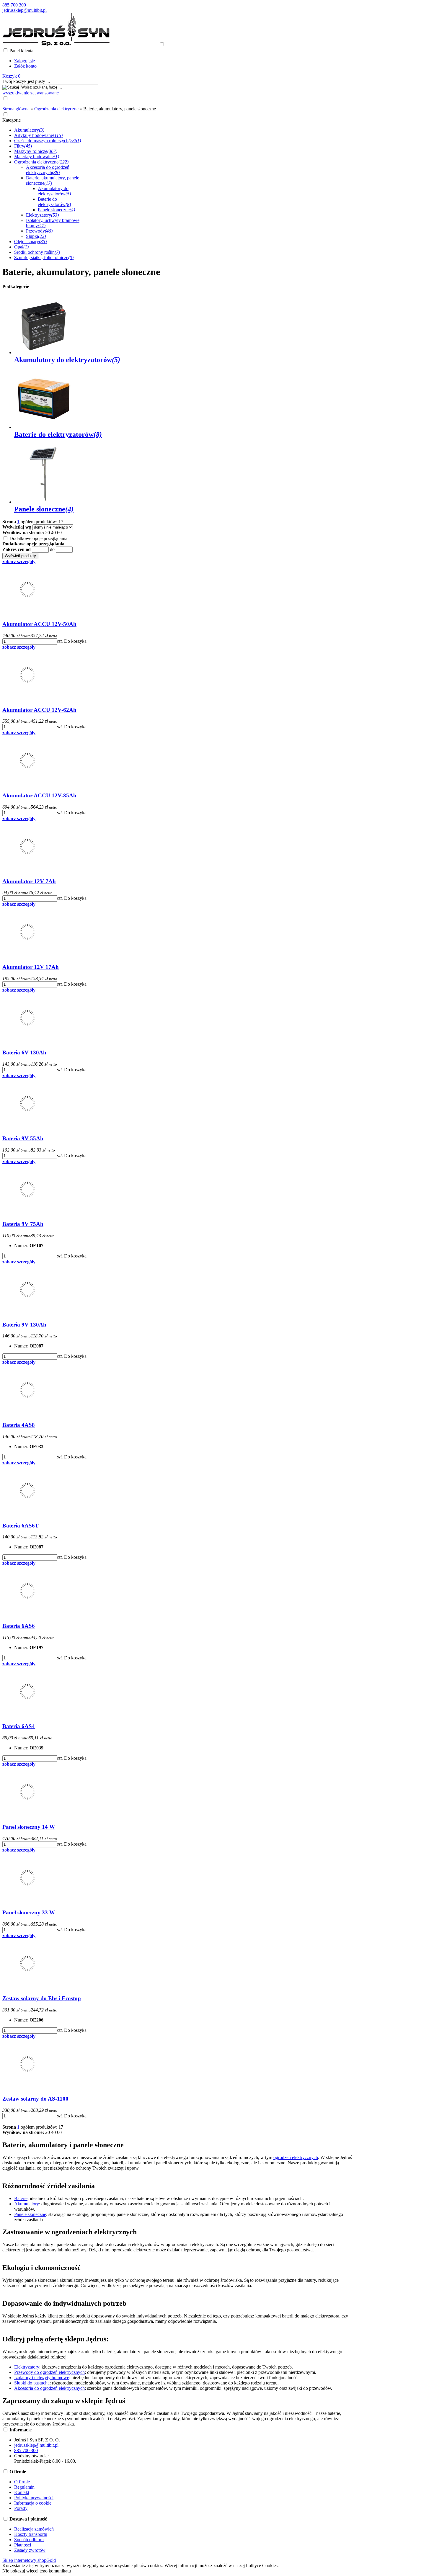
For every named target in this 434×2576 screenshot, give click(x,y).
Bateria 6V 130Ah (24, 1053)
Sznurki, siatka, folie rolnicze (44, 257)
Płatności (23, 2545)
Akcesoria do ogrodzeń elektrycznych (48, 170)
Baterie (21, 2198)
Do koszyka (75, 641)
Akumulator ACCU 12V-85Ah (39, 795)
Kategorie (12, 120)
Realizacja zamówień (34, 2529)
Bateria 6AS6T (21, 1526)
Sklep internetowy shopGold (29, 2560)
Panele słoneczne (56, 210)
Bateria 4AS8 (19, 1425)
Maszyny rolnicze (36, 151)
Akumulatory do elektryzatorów (54, 191)
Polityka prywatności (34, 2498)
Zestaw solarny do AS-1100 (35, 2099)
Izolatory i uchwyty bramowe (42, 2378)
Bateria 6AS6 (19, 1626)
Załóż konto (25, 66)
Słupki (36, 236)
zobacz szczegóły (19, 561)
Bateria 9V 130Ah (24, 1325)
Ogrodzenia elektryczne (41, 162)
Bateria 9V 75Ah (23, 1224)
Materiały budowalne (37, 157)
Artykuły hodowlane (38, 135)
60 (59, 533)
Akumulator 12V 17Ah (31, 967)
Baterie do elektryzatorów (54, 202)
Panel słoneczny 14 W (29, 1827)
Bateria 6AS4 (19, 1726)
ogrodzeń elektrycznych (296, 2157)
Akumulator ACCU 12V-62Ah (39, 710)
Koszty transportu (31, 2534)
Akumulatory (29, 130)
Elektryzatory (42, 215)
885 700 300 (14, 5)
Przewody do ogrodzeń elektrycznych (49, 2372)
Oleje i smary (30, 242)
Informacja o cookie (33, 2503)
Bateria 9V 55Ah (23, 1138)
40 (53, 533)
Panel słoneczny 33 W (29, 1912)
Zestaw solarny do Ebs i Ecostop (42, 1998)
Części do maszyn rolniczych (48, 141)
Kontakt (22, 2492)
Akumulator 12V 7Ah (29, 881)
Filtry (23, 146)
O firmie (22, 2482)
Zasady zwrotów (30, 2550)
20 (48, 533)
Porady (21, 2508)
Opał (21, 247)
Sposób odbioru (29, 2540)
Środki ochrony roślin (37, 252)
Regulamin (24, 2487)
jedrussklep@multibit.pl (25, 10)
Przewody (39, 231)
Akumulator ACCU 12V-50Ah (39, 624)
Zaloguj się (25, 61)
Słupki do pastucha (32, 2383)
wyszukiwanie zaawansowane (31, 93)
